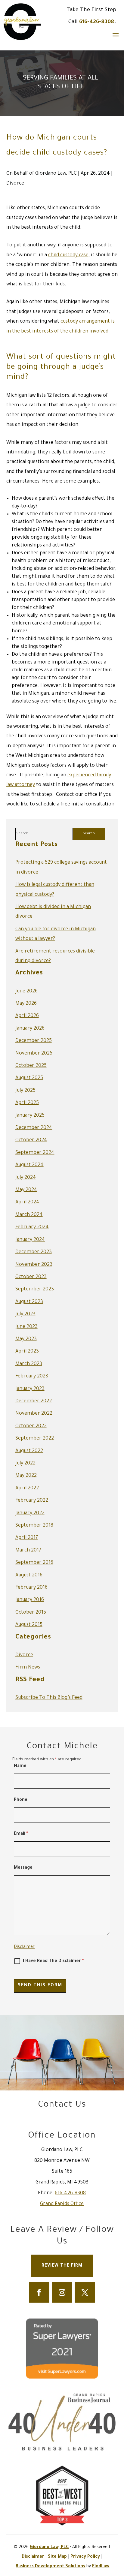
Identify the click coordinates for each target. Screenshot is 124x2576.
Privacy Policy (85, 2557)
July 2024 (26, 1178)
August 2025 (29, 1078)
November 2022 (34, 1414)
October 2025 (31, 1066)
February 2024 (32, 1227)
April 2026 (27, 1016)
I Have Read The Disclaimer (53, 1961)
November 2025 (34, 1054)
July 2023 (25, 1314)
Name (20, 1766)
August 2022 (29, 1451)
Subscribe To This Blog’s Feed (49, 1698)
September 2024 (35, 1153)
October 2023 (31, 1277)
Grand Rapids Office (62, 2204)
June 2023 (26, 1327)
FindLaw (101, 2567)
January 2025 (30, 1116)
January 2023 (30, 1389)
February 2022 (32, 1501)
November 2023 (34, 1265)
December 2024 (34, 1128)
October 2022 (31, 1426)
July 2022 (25, 1464)
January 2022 (30, 1513)
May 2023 (26, 1339)
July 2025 (25, 1091)
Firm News (28, 1668)
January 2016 (30, 1600)
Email (21, 1834)
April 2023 (27, 1352)
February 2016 (31, 1588)
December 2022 (34, 1401)
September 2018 (34, 1526)
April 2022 (27, 1488)
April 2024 (27, 1202)
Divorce (15, 184)
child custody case (68, 255)
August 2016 (29, 1575)
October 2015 (31, 1613)
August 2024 (29, 1165)
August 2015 (29, 1625)
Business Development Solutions (50, 2567)
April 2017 (27, 1538)
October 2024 (31, 1140)
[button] (116, 35)
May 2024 (26, 1190)
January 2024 (30, 1240)
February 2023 (32, 1377)
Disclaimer (24, 1947)
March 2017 (28, 1551)
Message (23, 1868)
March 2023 (29, 1364)
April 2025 (27, 1103)
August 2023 (29, 1302)
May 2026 (26, 1004)
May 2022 (26, 1476)
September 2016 (34, 1563)
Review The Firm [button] (62, 2266)
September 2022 (35, 1439)
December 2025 (34, 1041)
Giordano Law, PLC (56, 174)
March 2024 (29, 1215)
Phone (21, 1800)
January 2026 (30, 1029)
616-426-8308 (97, 22)
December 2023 (34, 1252)
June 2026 (26, 992)
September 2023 (35, 1290)
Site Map (57, 2557)
